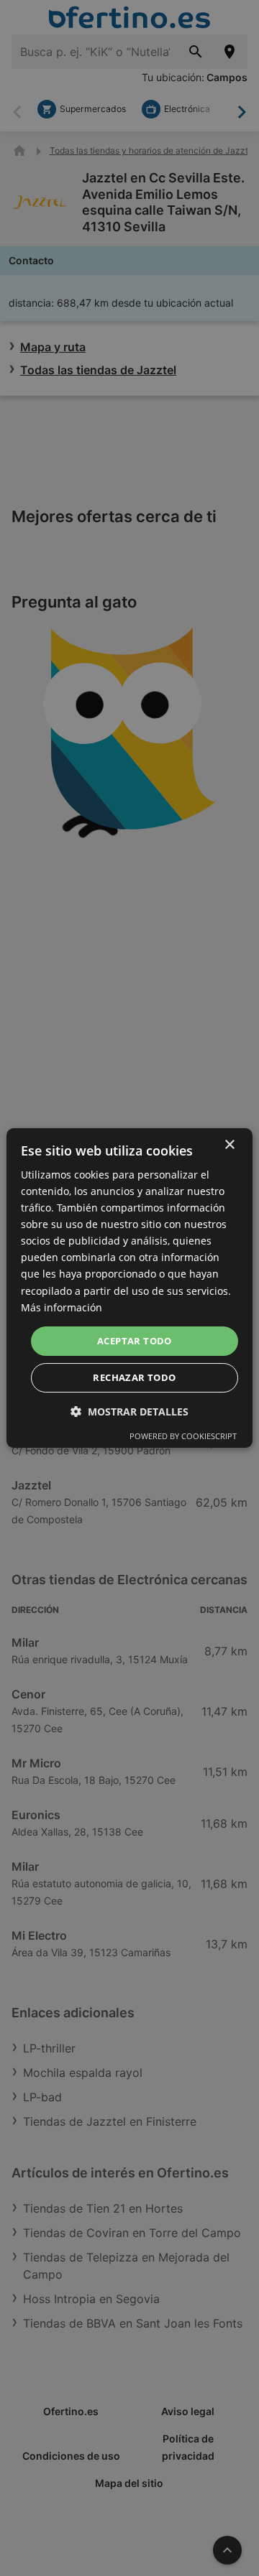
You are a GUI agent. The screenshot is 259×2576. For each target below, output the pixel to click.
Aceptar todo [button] (135, 1341)
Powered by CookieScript (183, 1436)
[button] (129, 1412)
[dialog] (129, 1288)
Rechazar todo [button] (134, 1377)
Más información (62, 1307)
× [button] (229, 1145)
